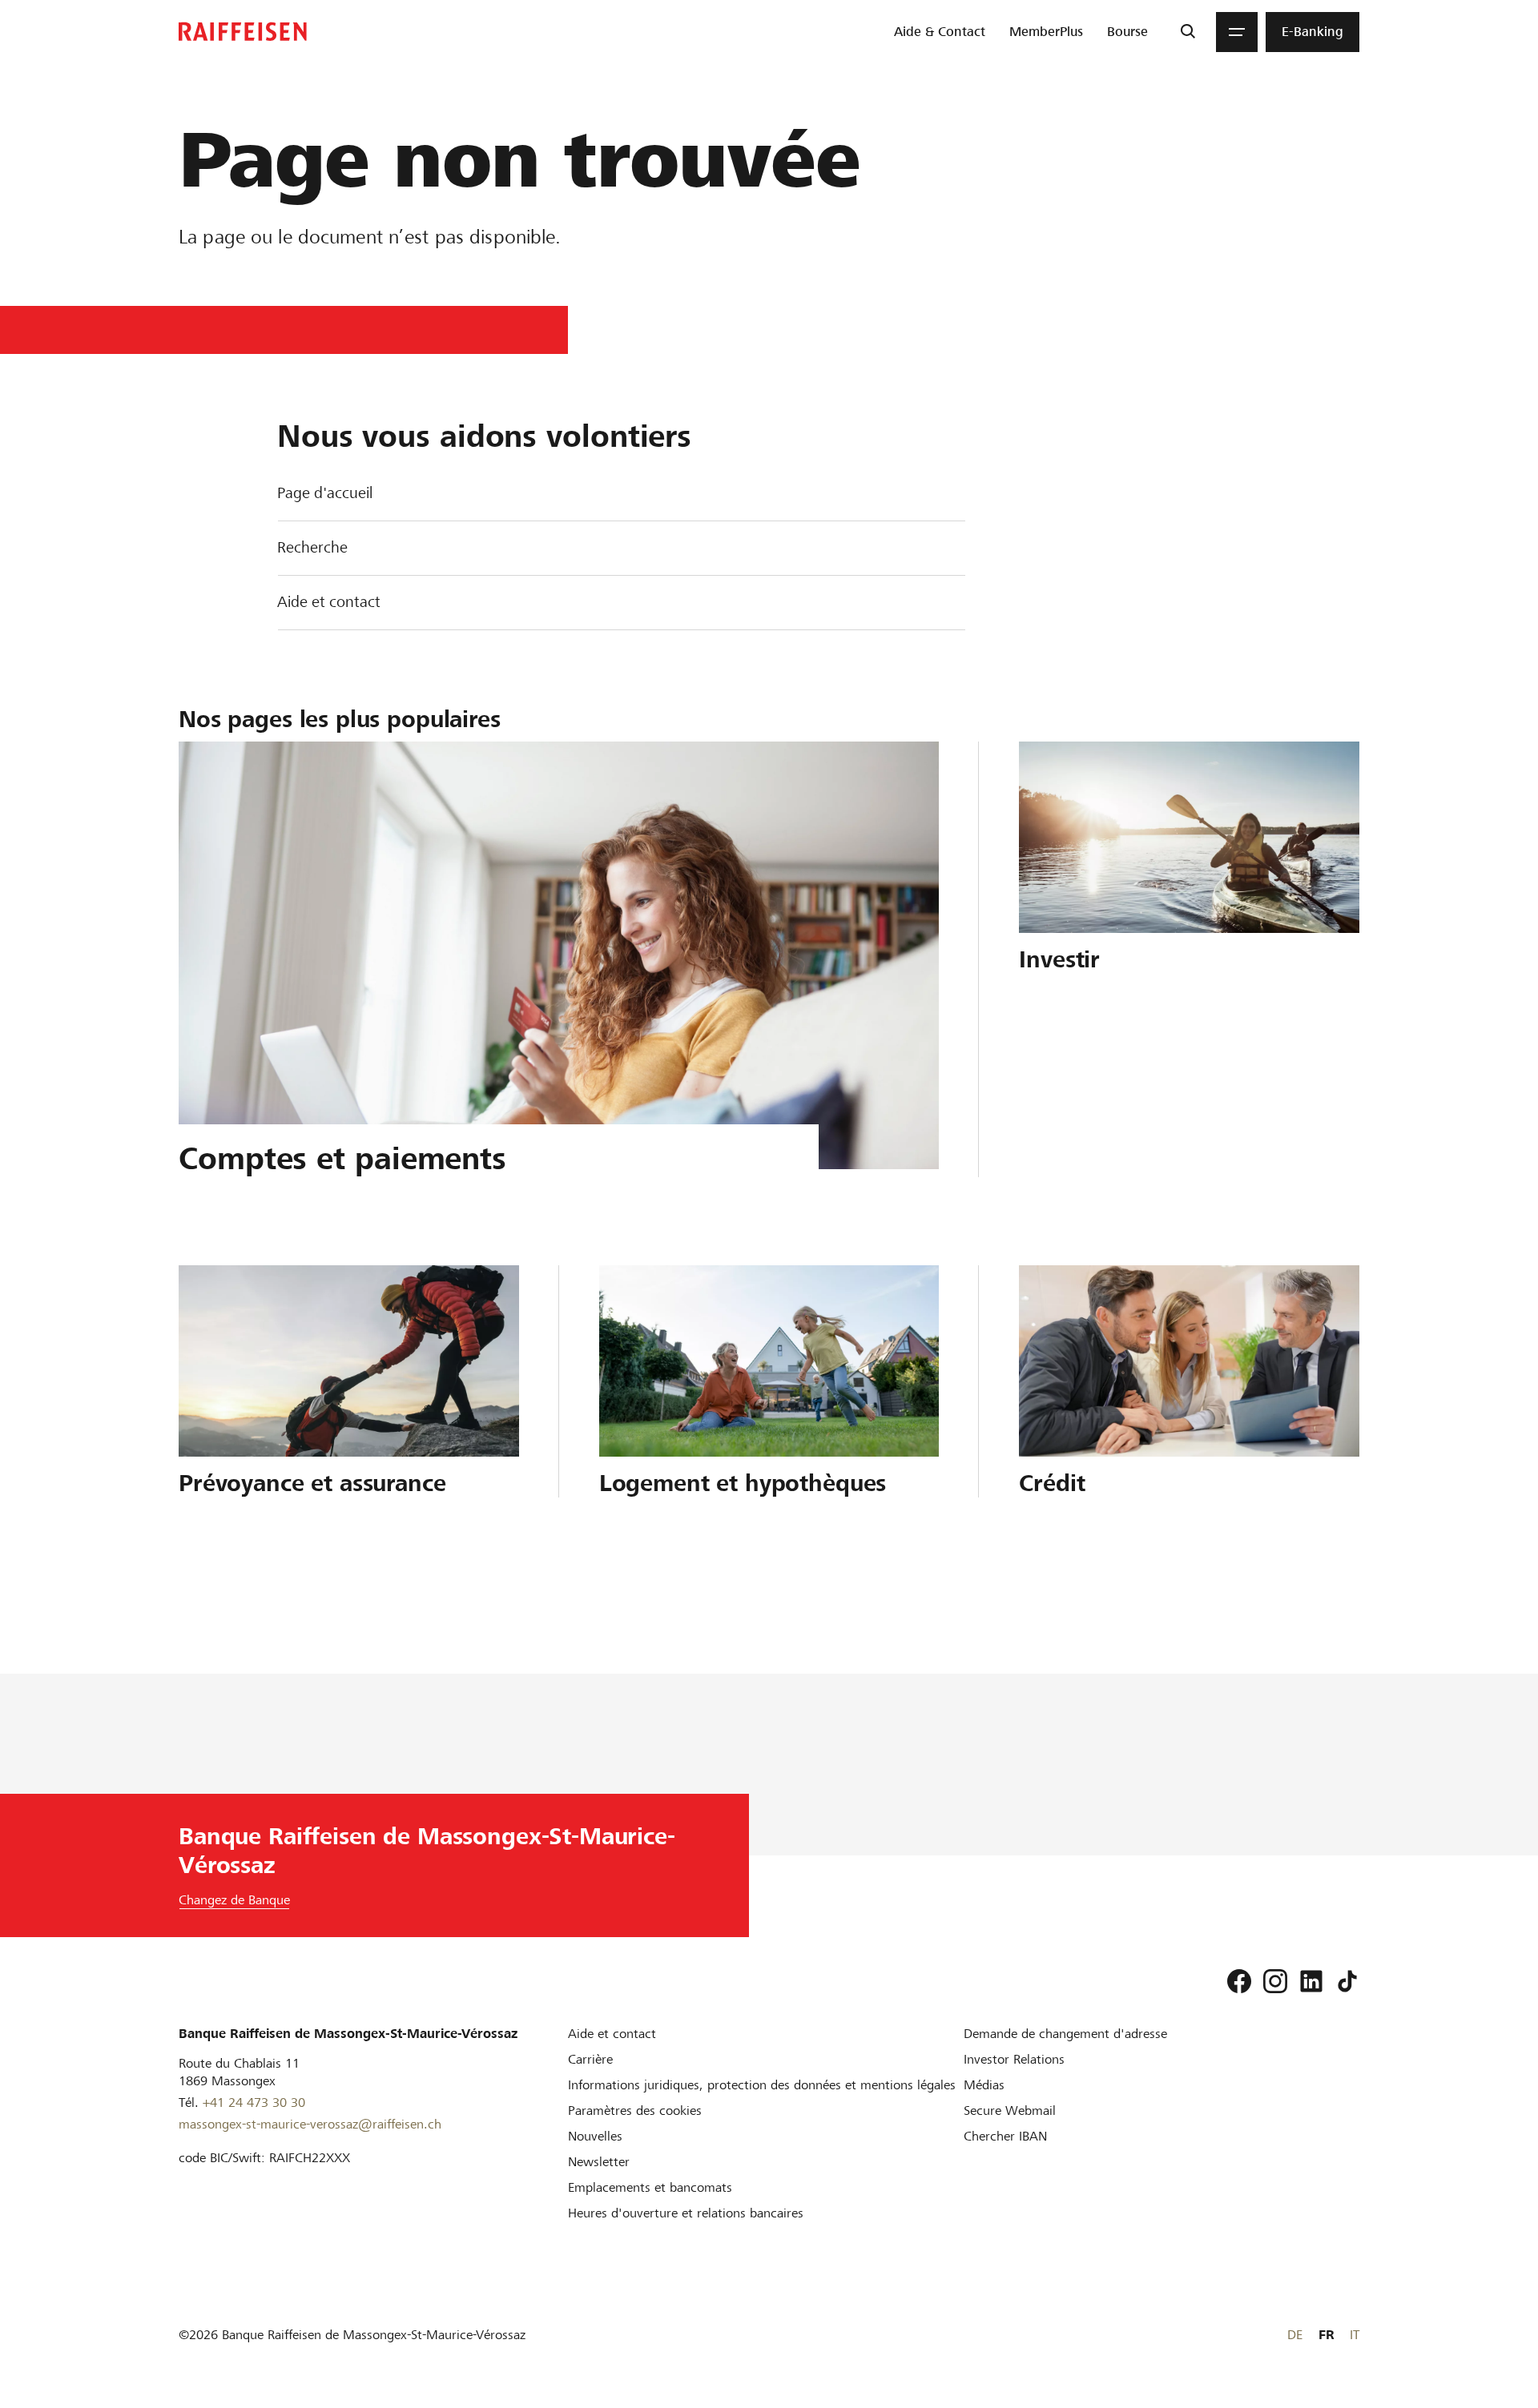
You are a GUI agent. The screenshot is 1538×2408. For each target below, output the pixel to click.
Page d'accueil (325, 493)
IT (1355, 2335)
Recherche (312, 547)
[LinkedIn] (1311, 1981)
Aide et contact (329, 602)
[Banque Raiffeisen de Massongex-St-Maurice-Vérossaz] (243, 32)
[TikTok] (1347, 1981)
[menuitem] (940, 32)
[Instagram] (1275, 1981)
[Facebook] (1239, 1981)
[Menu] (1237, 32)
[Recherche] (1188, 32)
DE (1295, 2335)
